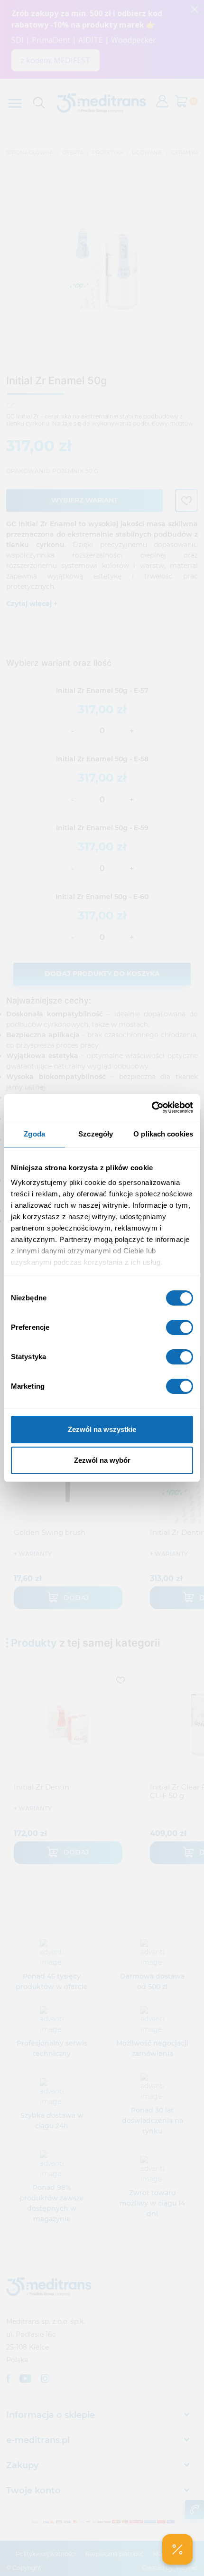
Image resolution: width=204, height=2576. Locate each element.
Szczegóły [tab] (96, 1134)
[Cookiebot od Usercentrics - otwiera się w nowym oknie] (152, 1108)
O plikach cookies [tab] (163, 1134)
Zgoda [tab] (34, 1134)
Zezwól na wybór (102, 1460)
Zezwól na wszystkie (102, 1429)
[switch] (180, 1327)
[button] (177, 2549)
